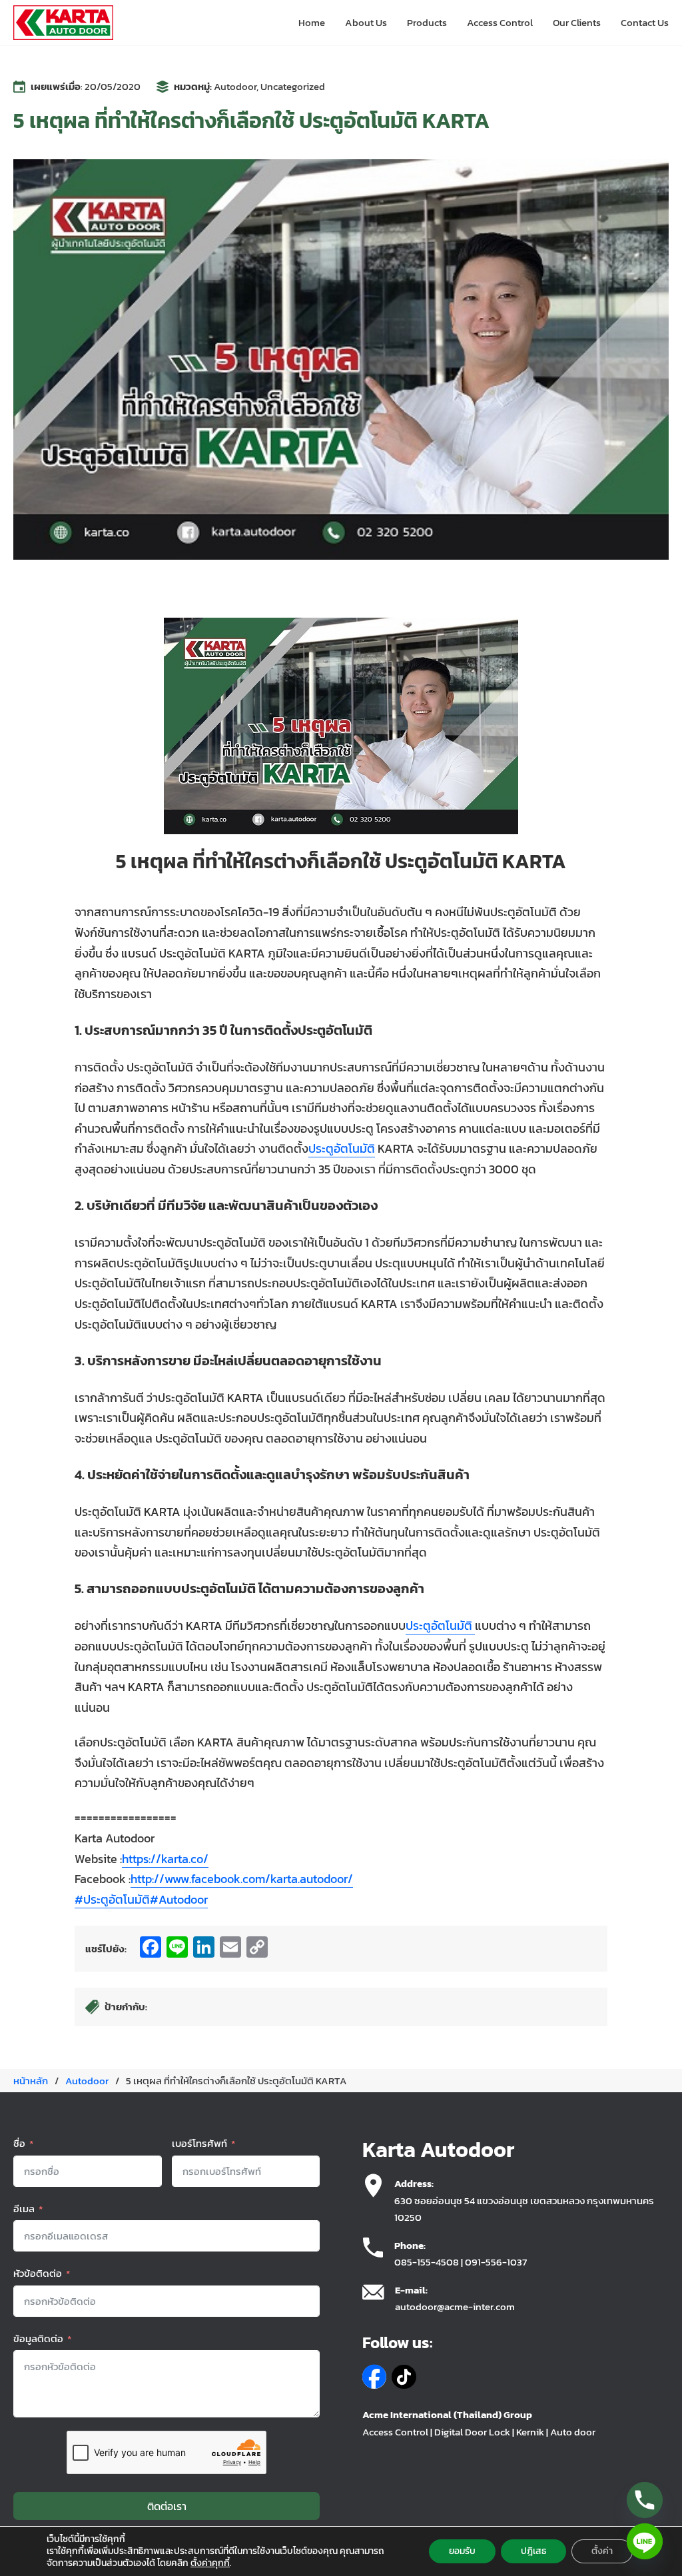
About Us (366, 22)
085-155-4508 (427, 2262)
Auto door (573, 2432)
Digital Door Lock (472, 2432)
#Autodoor (179, 1899)
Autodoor (235, 86)
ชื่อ (19, 2143)
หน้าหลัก (31, 2081)
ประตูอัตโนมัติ (342, 1148)
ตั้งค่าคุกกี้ (210, 2563)
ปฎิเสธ (533, 2551)
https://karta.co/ (165, 1859)
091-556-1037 (496, 2262)
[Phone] (645, 2500)
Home (312, 22)
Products (427, 22)
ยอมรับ (462, 2551)
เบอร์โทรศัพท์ (199, 2143)
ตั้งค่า (602, 2551)
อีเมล (24, 2209)
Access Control (500, 22)
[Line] (645, 2541)
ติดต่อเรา (167, 2506)
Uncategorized (293, 86)
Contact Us (645, 22)
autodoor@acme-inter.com (455, 2306)
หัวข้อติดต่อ (38, 2273)
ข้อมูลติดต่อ (38, 2338)
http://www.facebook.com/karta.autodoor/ (242, 1879)
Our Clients (577, 22)
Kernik (530, 2432)
